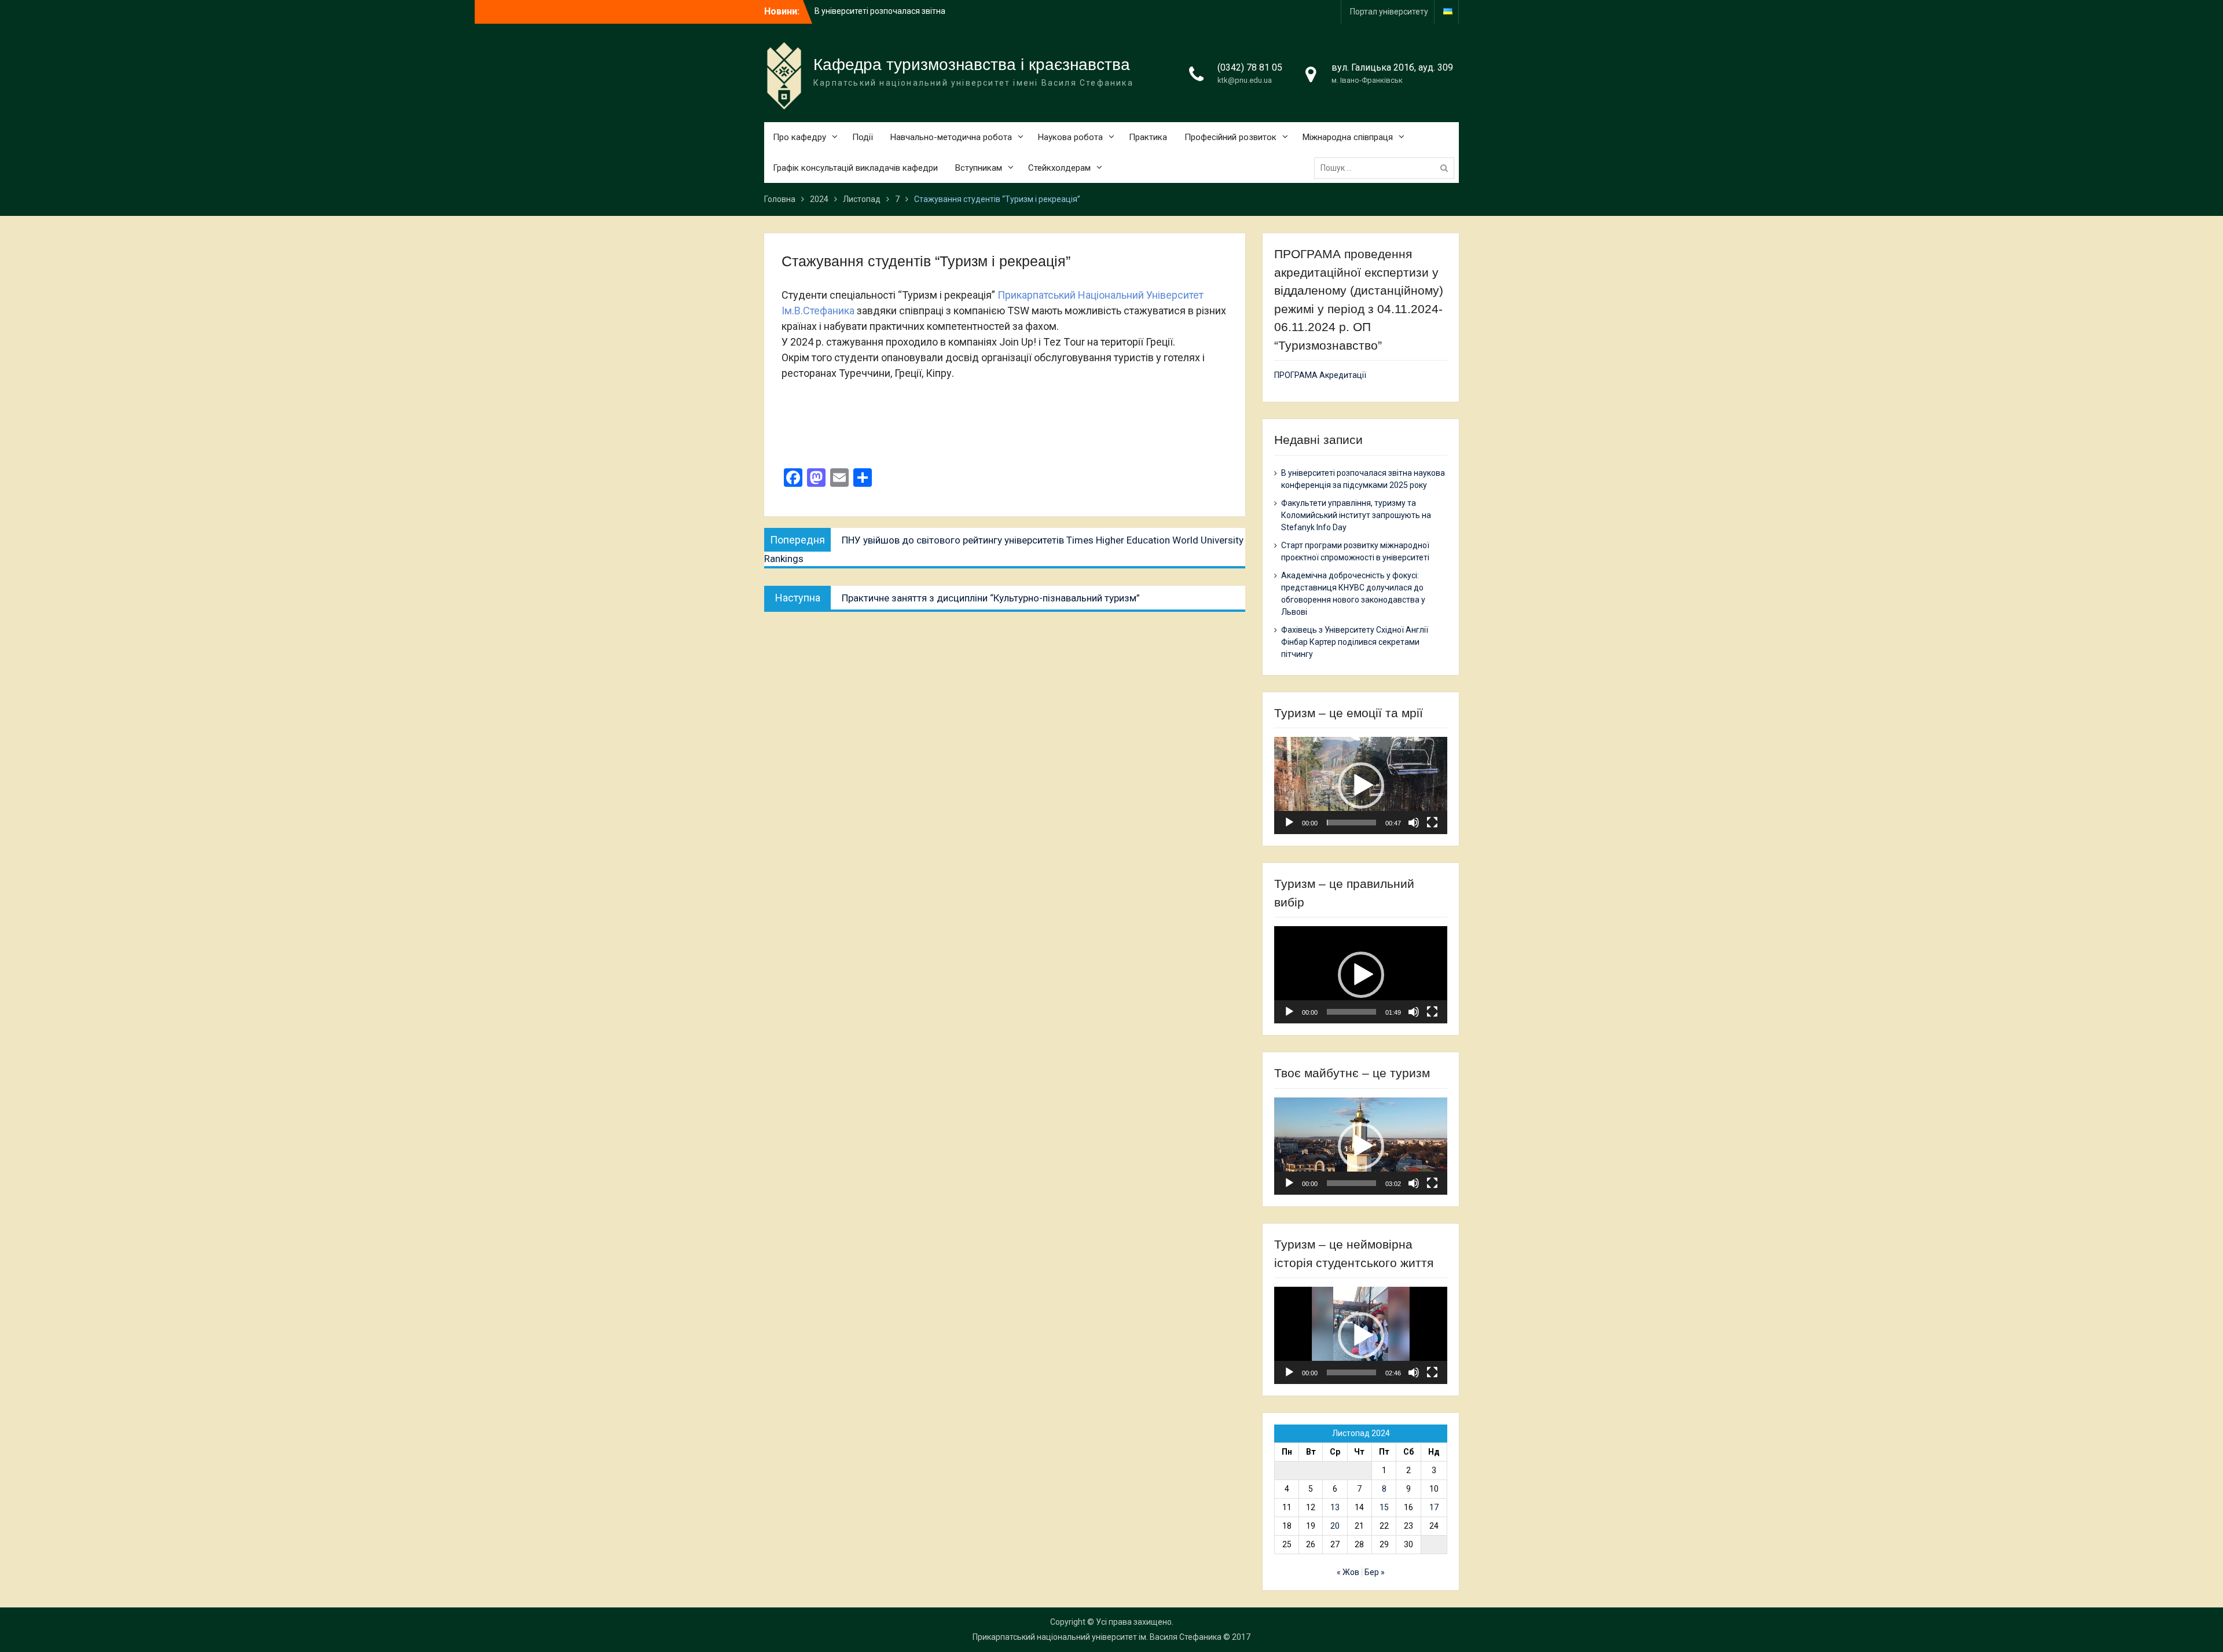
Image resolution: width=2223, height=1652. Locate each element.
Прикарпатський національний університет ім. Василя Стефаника (1097, 1637)
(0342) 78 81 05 (1250, 67)
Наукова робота (1070, 137)
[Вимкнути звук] (1414, 823)
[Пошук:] (1387, 168)
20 (1335, 1526)
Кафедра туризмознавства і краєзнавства (972, 65)
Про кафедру (799, 137)
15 (1384, 1507)
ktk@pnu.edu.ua (1245, 80)
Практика (1148, 137)
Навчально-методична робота (951, 137)
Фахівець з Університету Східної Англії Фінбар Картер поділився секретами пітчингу (1355, 642)
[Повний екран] (1432, 823)
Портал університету (1389, 12)
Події (863, 137)
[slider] (1351, 823)
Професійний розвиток (1230, 137)
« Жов (1348, 1572)
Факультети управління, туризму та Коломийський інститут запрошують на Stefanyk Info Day (1356, 515)
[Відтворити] (1289, 823)
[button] (1361, 785)
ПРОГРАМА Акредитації (1320, 375)
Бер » (1375, 1572)
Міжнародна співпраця (1348, 137)
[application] (1361, 785)
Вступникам (979, 168)
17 (1434, 1507)
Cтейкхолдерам (1059, 168)
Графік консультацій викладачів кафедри (855, 168)
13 (1335, 1507)
